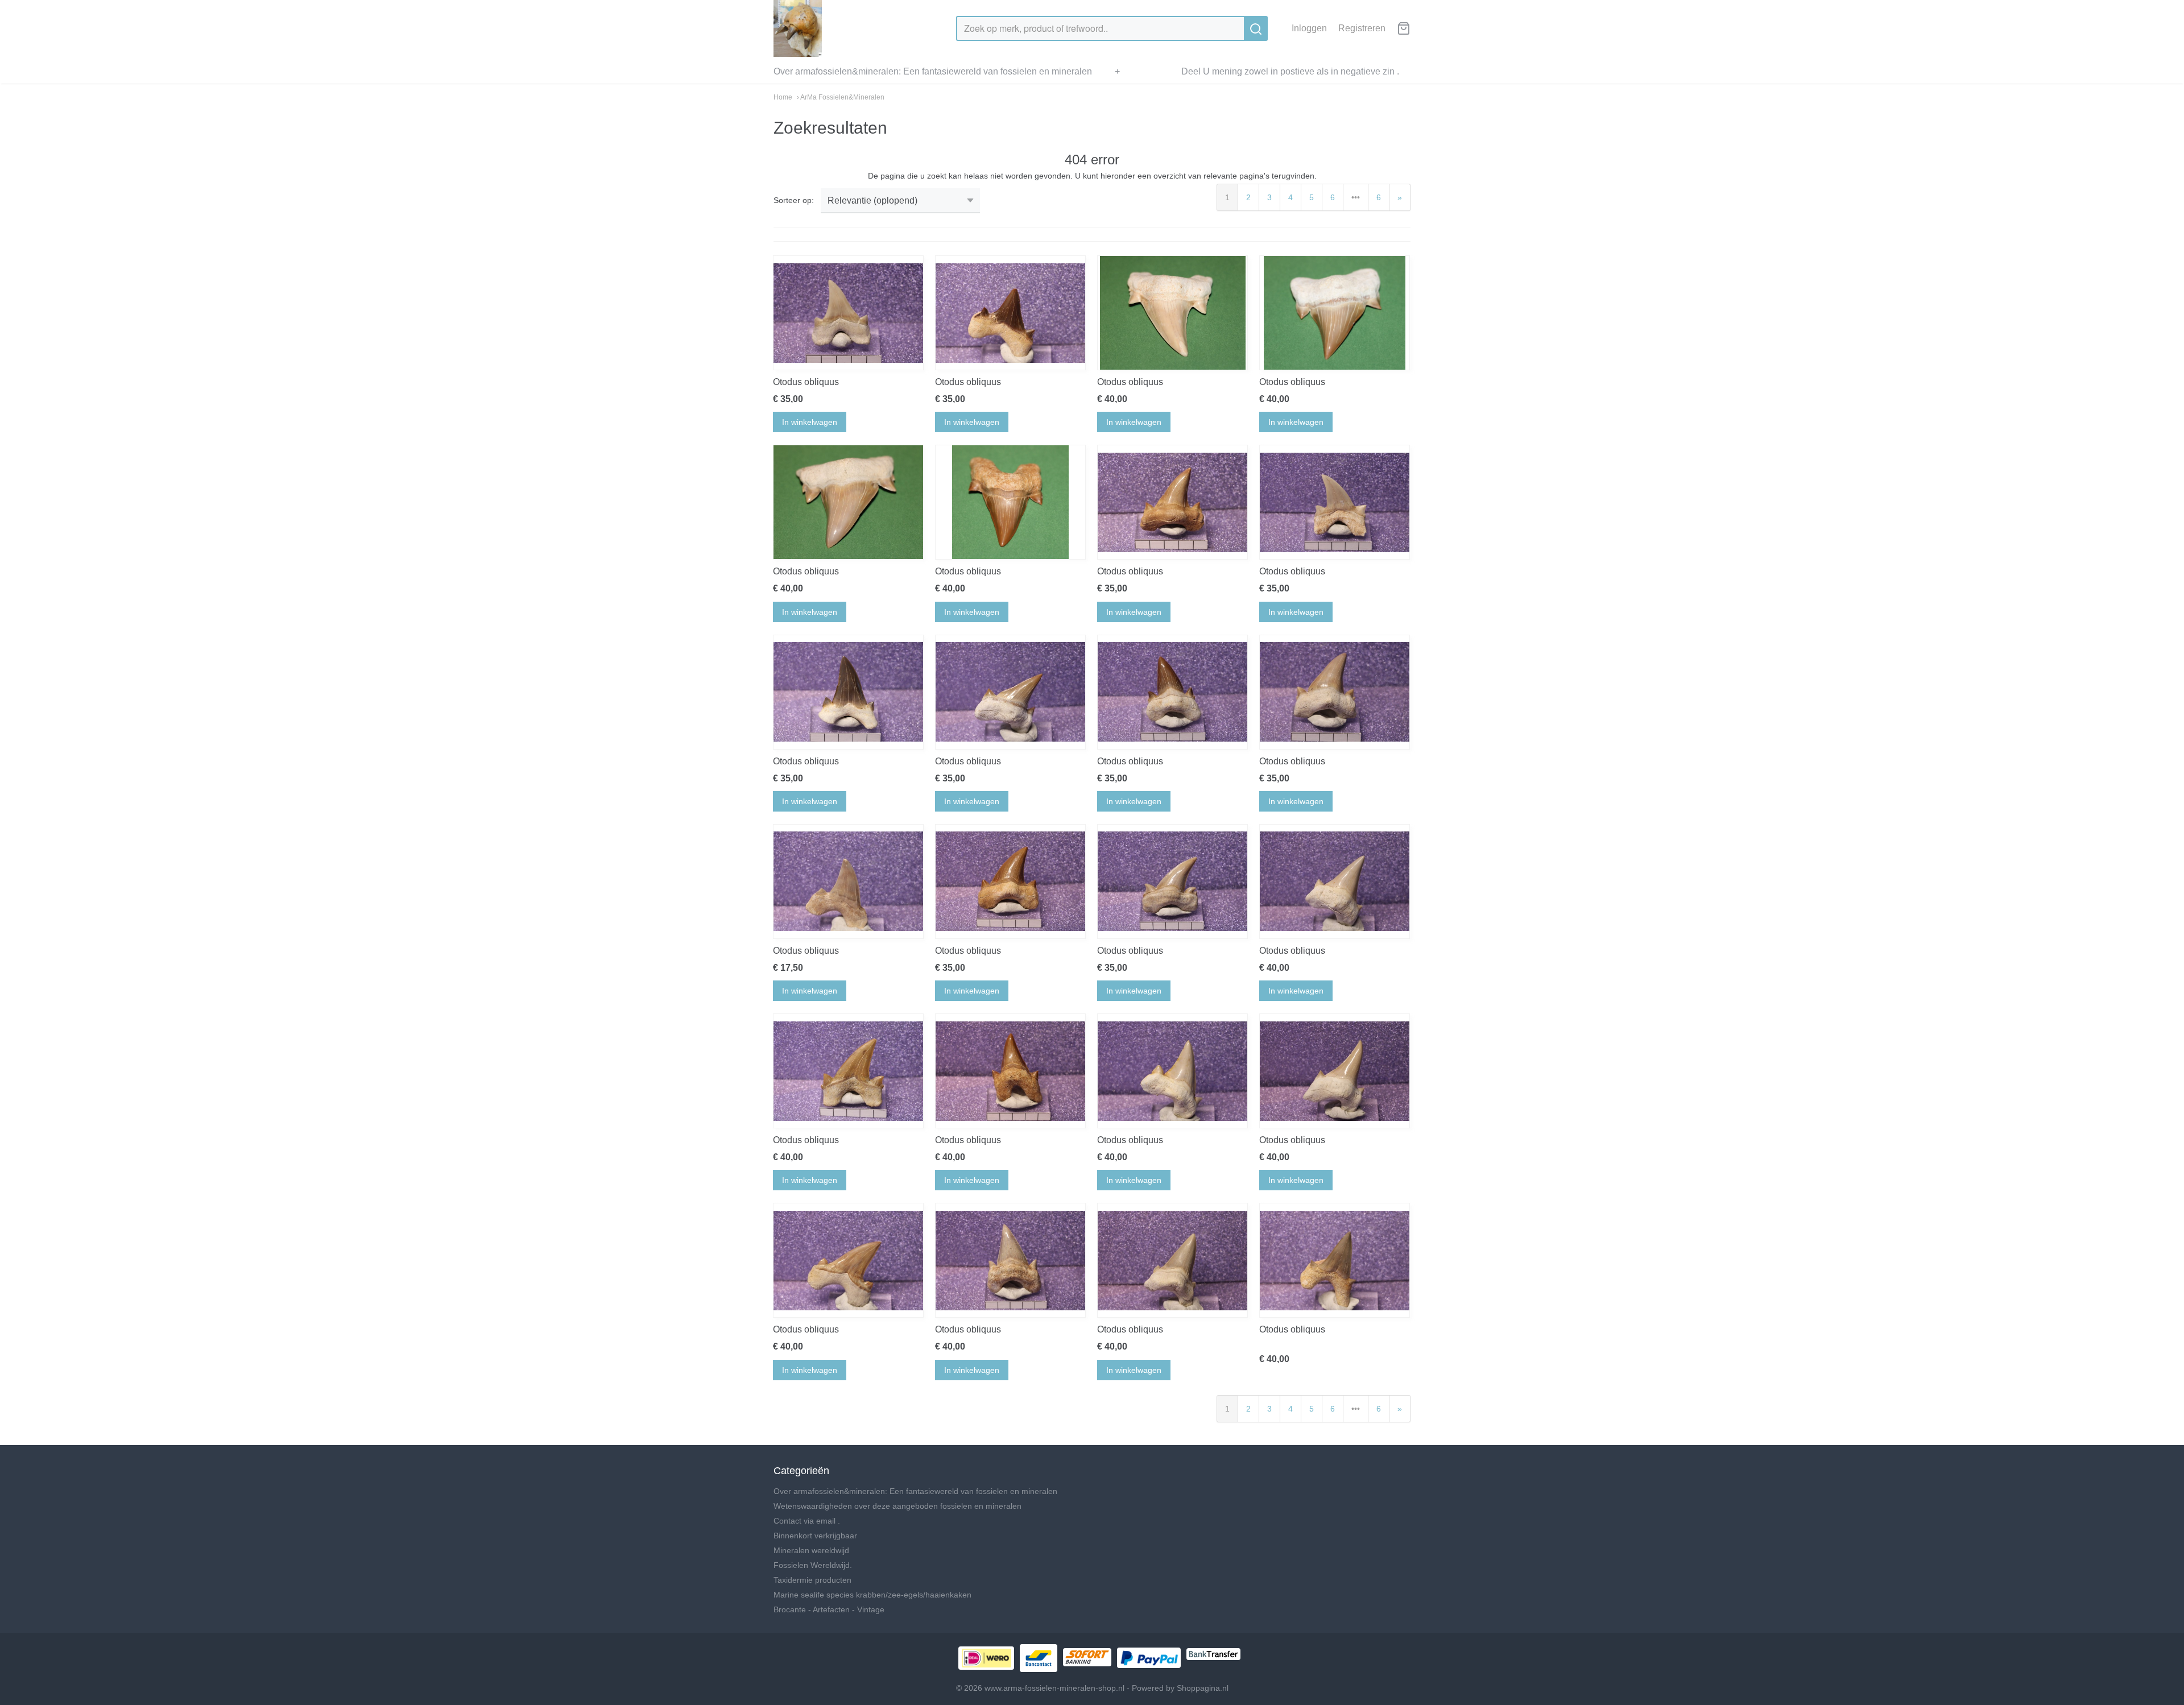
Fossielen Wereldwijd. (813, 1565)
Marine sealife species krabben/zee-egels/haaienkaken (872, 1595)
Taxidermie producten (812, 1580)
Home (783, 97)
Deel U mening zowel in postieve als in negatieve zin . (1290, 71)
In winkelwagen (810, 422)
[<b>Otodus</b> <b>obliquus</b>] (848, 313)
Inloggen (1309, 28)
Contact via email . (807, 1521)
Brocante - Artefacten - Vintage (829, 1609)
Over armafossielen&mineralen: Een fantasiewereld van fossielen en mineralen (933, 71)
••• (1356, 197)
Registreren (1362, 28)
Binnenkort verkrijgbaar (815, 1536)
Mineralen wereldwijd (811, 1550)
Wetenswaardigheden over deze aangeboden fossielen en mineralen (897, 1506)
